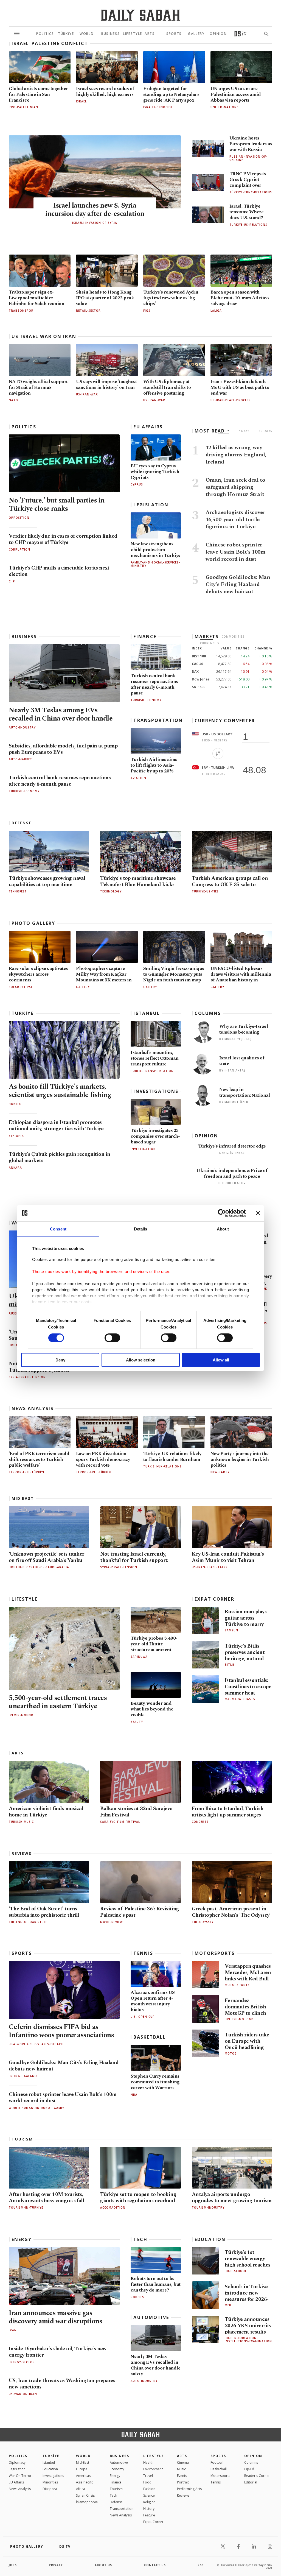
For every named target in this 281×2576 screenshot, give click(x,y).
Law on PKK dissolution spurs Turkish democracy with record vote (103, 1459)
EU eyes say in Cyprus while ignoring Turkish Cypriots (155, 472)
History (149, 2509)
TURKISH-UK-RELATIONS (162, 1466)
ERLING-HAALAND (23, 2076)
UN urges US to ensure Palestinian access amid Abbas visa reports (236, 94)
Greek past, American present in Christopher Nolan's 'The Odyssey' (231, 1912)
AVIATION (138, 778)
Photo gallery (33, 923)
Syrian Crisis (85, 2495)
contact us (155, 2565)
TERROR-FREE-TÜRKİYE (27, 1472)
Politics (24, 427)
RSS (201, 2565)
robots (137, 2297)
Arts (18, 1753)
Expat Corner (214, 1599)
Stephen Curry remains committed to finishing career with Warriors (155, 2082)
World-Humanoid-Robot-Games (37, 2108)
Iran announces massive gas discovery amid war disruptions (55, 2317)
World (83, 2456)
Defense (22, 823)
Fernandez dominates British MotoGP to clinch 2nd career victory (246, 2010)
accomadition (113, 2207)
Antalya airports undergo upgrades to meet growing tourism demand (232, 2201)
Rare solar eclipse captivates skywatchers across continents (38, 974)
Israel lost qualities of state (242, 1061)
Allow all (221, 1360)
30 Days (265, 431)
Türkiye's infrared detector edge (232, 1146)
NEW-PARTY (220, 1472)
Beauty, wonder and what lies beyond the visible (152, 1709)
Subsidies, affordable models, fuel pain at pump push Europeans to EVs (63, 749)
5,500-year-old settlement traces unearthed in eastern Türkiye (58, 1702)
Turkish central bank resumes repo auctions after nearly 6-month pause (60, 781)
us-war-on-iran (23, 2394)
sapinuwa (139, 1657)
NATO (13, 400)
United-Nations (225, 107)
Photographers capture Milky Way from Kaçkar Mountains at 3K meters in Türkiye (104, 977)
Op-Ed (249, 2469)
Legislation (151, 505)
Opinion (206, 1136)
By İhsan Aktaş (233, 1070)
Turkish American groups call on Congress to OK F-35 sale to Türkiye (230, 885)
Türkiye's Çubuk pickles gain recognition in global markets (60, 1157)
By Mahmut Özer (234, 1102)
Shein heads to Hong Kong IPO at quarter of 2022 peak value (105, 298)
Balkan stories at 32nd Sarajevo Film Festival (136, 1812)
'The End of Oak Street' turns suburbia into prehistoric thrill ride (44, 1915)
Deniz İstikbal (232, 1153)
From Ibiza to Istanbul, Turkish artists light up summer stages (228, 1812)
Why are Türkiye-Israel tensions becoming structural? (244, 1032)
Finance (145, 637)
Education (210, 2239)
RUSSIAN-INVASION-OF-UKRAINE (248, 158)
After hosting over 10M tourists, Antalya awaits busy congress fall (46, 2198)
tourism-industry (208, 2207)
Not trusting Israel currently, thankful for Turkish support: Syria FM (134, 1560)
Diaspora (50, 2489)
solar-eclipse (21, 987)
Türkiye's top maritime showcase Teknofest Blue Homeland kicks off (138, 885)
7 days (244, 431)
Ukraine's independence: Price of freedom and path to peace (232, 1173)
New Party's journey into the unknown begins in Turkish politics (240, 1459)
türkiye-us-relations (248, 225)
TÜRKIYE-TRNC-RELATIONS (251, 192)
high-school (236, 2271)
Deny (60, 1360)
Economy (117, 2469)
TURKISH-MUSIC (21, 1822)
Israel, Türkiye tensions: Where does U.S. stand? (246, 212)
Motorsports (215, 1953)
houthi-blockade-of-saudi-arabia (39, 1567)
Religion (149, 2502)
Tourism (22, 2139)
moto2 (231, 2053)
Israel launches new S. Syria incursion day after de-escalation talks (95, 214)
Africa (81, 2489)
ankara (15, 1168)
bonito (15, 1104)
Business (24, 637)
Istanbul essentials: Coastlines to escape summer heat (248, 1687)
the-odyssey (203, 1922)
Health (148, 2462)
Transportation (158, 720)
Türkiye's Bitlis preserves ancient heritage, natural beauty (245, 1656)
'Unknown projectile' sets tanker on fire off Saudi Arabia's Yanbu (47, 1557)
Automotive (151, 2317)
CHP (12, 581)
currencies (210, 643)
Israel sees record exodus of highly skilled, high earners (105, 92)
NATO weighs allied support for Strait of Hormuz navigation (38, 387)
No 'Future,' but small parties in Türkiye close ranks (57, 505)
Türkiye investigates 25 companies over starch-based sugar (155, 1136)
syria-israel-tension (27, 1377)
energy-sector (22, 2362)
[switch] (112, 1338)
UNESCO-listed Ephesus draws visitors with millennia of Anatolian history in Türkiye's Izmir (241, 977)
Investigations (156, 1091)
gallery (83, 987)
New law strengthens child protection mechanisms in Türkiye (155, 550)
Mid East (23, 1498)
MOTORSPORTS (237, 1985)
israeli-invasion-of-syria (95, 223)
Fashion (149, 2489)
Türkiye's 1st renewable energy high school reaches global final (248, 2262)
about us (103, 2565)
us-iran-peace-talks (210, 1567)
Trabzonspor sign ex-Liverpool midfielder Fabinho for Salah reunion (36, 298)
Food (147, 2482)
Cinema (183, 2462)
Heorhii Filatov (232, 1183)
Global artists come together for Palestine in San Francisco (38, 94)
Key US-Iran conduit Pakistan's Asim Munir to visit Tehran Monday (228, 1560)
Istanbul (147, 1013)
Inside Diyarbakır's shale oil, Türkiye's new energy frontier (58, 2352)
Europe (82, 2469)
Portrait (183, 2482)
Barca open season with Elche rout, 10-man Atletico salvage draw (240, 298)
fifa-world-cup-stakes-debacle (36, 2044)
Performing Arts (189, 2489)
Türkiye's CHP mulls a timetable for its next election (59, 571)
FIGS (147, 311)
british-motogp (239, 2019)
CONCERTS (200, 1822)
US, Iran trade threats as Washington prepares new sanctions (62, 2384)
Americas (83, 2476)
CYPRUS (137, 484)
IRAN (13, 2330)
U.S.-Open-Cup (143, 2017)
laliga (216, 311)
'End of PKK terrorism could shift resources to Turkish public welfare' (39, 1459)
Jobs (13, 2565)
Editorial (251, 2482)
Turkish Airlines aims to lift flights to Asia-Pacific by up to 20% (154, 765)
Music (181, 2469)
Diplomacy (17, 2462)
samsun (231, 1630)
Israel (81, 101)
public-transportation (152, 1071)
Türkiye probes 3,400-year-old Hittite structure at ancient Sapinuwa (154, 1647)
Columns (208, 1013)
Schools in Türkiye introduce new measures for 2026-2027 (247, 2296)
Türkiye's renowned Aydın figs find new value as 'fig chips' (171, 298)
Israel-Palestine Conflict (50, 43)
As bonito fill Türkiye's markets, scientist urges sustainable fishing (60, 1091)
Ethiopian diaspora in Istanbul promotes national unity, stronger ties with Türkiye (56, 1126)
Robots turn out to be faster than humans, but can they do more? (155, 2284)
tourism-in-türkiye (26, 2207)
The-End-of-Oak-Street (29, 1922)
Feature (149, 2515)
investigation (143, 1149)
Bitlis (230, 1665)
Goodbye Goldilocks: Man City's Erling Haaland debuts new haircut (64, 2066)
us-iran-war (87, 394)
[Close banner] (258, 1213)
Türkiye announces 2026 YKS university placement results (248, 2326)
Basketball (150, 2037)
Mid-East (83, 2462)
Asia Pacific (85, 2482)
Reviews (22, 1854)
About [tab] (223, 1229)
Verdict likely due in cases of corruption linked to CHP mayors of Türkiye (63, 539)
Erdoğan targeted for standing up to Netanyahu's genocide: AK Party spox (171, 94)
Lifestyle (25, 1599)
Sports (22, 1953)
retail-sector (88, 311)
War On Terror (20, 2476)
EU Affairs (148, 427)
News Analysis (33, 1408)
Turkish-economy (24, 791)
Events (182, 2476)
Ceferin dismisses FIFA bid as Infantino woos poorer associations (61, 2031)
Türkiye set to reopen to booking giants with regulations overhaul (138, 2198)
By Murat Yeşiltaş (235, 1039)
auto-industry (22, 727)
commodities (233, 637)
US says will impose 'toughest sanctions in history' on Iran (106, 385)
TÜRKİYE (23, 1013)
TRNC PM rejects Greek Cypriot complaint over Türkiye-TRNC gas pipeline (249, 185)
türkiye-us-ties (205, 891)
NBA (134, 2095)
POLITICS (18, 2456)
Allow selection (141, 1360)
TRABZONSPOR (21, 311)
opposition (19, 518)
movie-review (111, 1922)
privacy (56, 2565)
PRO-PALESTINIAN (23, 107)
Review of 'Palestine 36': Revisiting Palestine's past (140, 1912)
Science (149, 2495)
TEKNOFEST (18, 891)
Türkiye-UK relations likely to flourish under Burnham (172, 1457)
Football (217, 2462)
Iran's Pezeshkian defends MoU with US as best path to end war (240, 387)
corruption (19, 549)
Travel (148, 2476)
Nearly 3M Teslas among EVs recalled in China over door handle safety (61, 719)
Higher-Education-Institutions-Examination (248, 2340)
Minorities (50, 2482)
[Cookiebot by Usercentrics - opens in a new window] (222, 1213)
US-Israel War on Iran (44, 336)
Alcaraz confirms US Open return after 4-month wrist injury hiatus (153, 2001)
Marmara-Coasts (240, 1699)
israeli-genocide (158, 107)
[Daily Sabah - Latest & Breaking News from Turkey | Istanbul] (140, 15)
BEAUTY (137, 1722)
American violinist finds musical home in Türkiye (46, 1812)
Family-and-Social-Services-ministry (155, 564)
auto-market (20, 759)
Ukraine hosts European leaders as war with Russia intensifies (251, 147)
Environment (153, 2469)
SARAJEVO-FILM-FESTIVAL (120, 1822)
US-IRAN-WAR (154, 400)
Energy (22, 2239)
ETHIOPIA (16, 1136)
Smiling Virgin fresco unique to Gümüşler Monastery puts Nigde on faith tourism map (174, 974)
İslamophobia (87, 2502)
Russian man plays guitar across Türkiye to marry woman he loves (246, 1621)
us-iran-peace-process (231, 400)
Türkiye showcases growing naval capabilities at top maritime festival (47, 885)
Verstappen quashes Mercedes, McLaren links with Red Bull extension (248, 1976)
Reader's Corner (257, 2476)
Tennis (143, 1953)
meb (228, 2305)
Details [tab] (141, 1229)
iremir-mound (21, 1715)
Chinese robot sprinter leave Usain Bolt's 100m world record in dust (63, 2098)
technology (111, 891)
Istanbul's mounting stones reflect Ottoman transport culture (154, 1058)
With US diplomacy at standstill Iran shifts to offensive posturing (167, 387)
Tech (140, 2239)
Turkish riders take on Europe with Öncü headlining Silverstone (247, 2044)
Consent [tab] (58, 1229)
